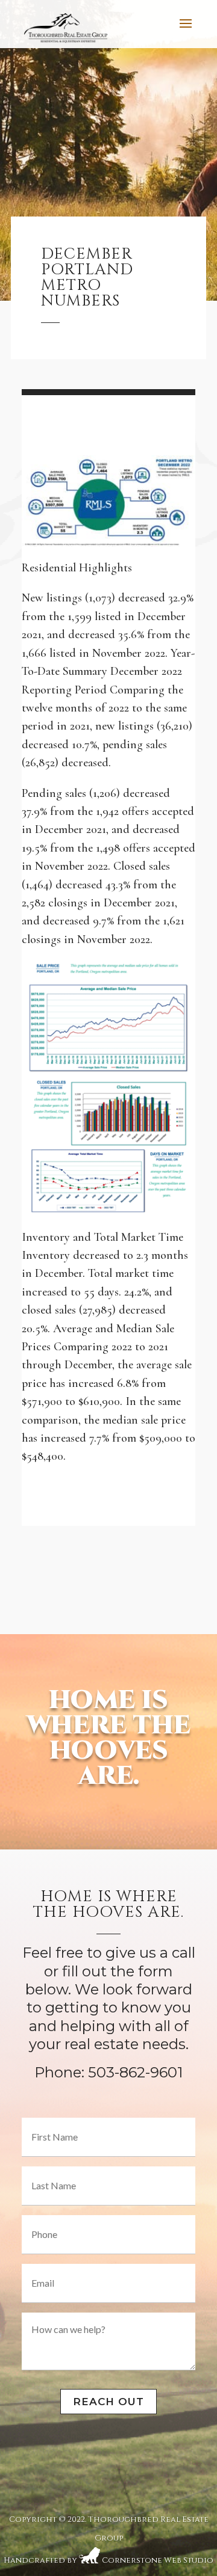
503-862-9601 (135, 2072)
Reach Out (108, 2402)
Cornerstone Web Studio (158, 2556)
